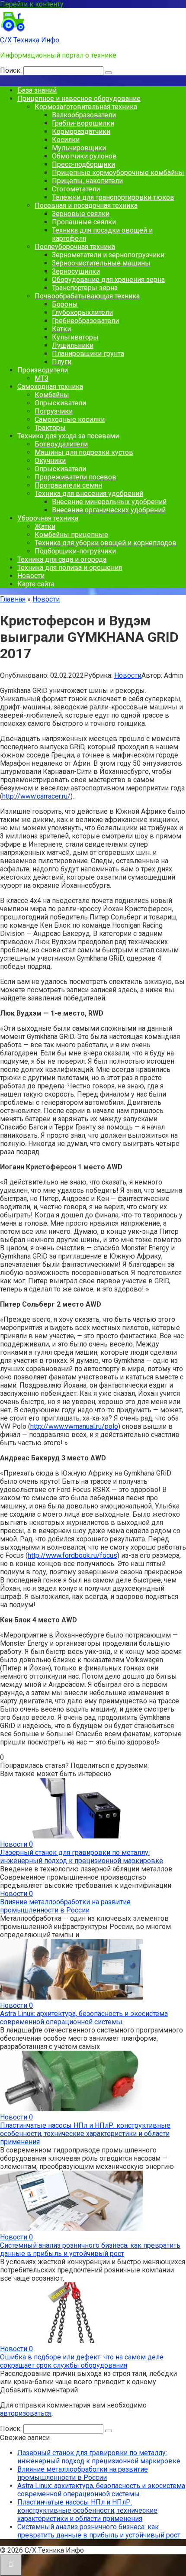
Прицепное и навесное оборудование (79, 99)
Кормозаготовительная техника (86, 107)
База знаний (37, 90)
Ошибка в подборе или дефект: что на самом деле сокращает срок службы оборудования (82, 2361)
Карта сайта (36, 584)
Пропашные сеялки (84, 222)
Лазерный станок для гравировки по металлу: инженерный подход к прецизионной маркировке (82, 1857)
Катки (61, 329)
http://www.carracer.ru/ (36, 796)
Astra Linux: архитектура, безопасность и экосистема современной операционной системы (84, 2018)
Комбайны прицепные (71, 535)
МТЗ (42, 378)
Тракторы (50, 428)
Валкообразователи (84, 115)
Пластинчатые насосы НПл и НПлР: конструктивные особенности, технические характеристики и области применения (85, 2134)
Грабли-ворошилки (83, 123)
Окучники (50, 461)
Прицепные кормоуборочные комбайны (118, 173)
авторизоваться (26, 2413)
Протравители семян (68, 485)
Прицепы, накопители (87, 181)
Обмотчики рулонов (84, 156)
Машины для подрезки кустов (84, 452)
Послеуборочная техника (75, 247)
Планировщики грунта (88, 354)
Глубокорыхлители (82, 312)
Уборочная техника (48, 518)
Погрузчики (54, 411)
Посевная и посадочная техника (86, 205)
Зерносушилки (76, 271)
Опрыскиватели (60, 403)
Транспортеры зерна (85, 288)
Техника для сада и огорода (62, 559)
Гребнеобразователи (85, 321)
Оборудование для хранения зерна (108, 280)
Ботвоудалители (61, 444)
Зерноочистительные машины (101, 263)
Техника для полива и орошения (70, 568)
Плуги (62, 362)
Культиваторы (75, 337)
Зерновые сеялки (81, 214)
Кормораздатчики (81, 131)
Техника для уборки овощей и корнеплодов (106, 543)
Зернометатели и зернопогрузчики (108, 255)
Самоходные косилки (70, 419)
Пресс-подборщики (83, 164)
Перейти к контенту (32, 4)
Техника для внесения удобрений (89, 494)
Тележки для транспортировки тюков (113, 197)
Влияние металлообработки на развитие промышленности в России (65, 1906)
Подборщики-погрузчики (75, 551)
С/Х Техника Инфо (30, 40)
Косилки (66, 140)
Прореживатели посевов (75, 477)
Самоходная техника (50, 387)
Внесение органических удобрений (109, 510)
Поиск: (12, 70)
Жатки (45, 526)
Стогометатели (76, 189)
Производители (43, 370)
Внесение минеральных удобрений (109, 502)
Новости (31, 576)
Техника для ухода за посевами (68, 436)
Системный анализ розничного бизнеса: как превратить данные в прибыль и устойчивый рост (90, 2249)
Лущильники (73, 345)
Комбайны (52, 395)
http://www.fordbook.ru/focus (72, 1555)
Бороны (65, 304)
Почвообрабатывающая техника (87, 296)
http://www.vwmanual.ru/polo (74, 1426)
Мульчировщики (79, 148)
